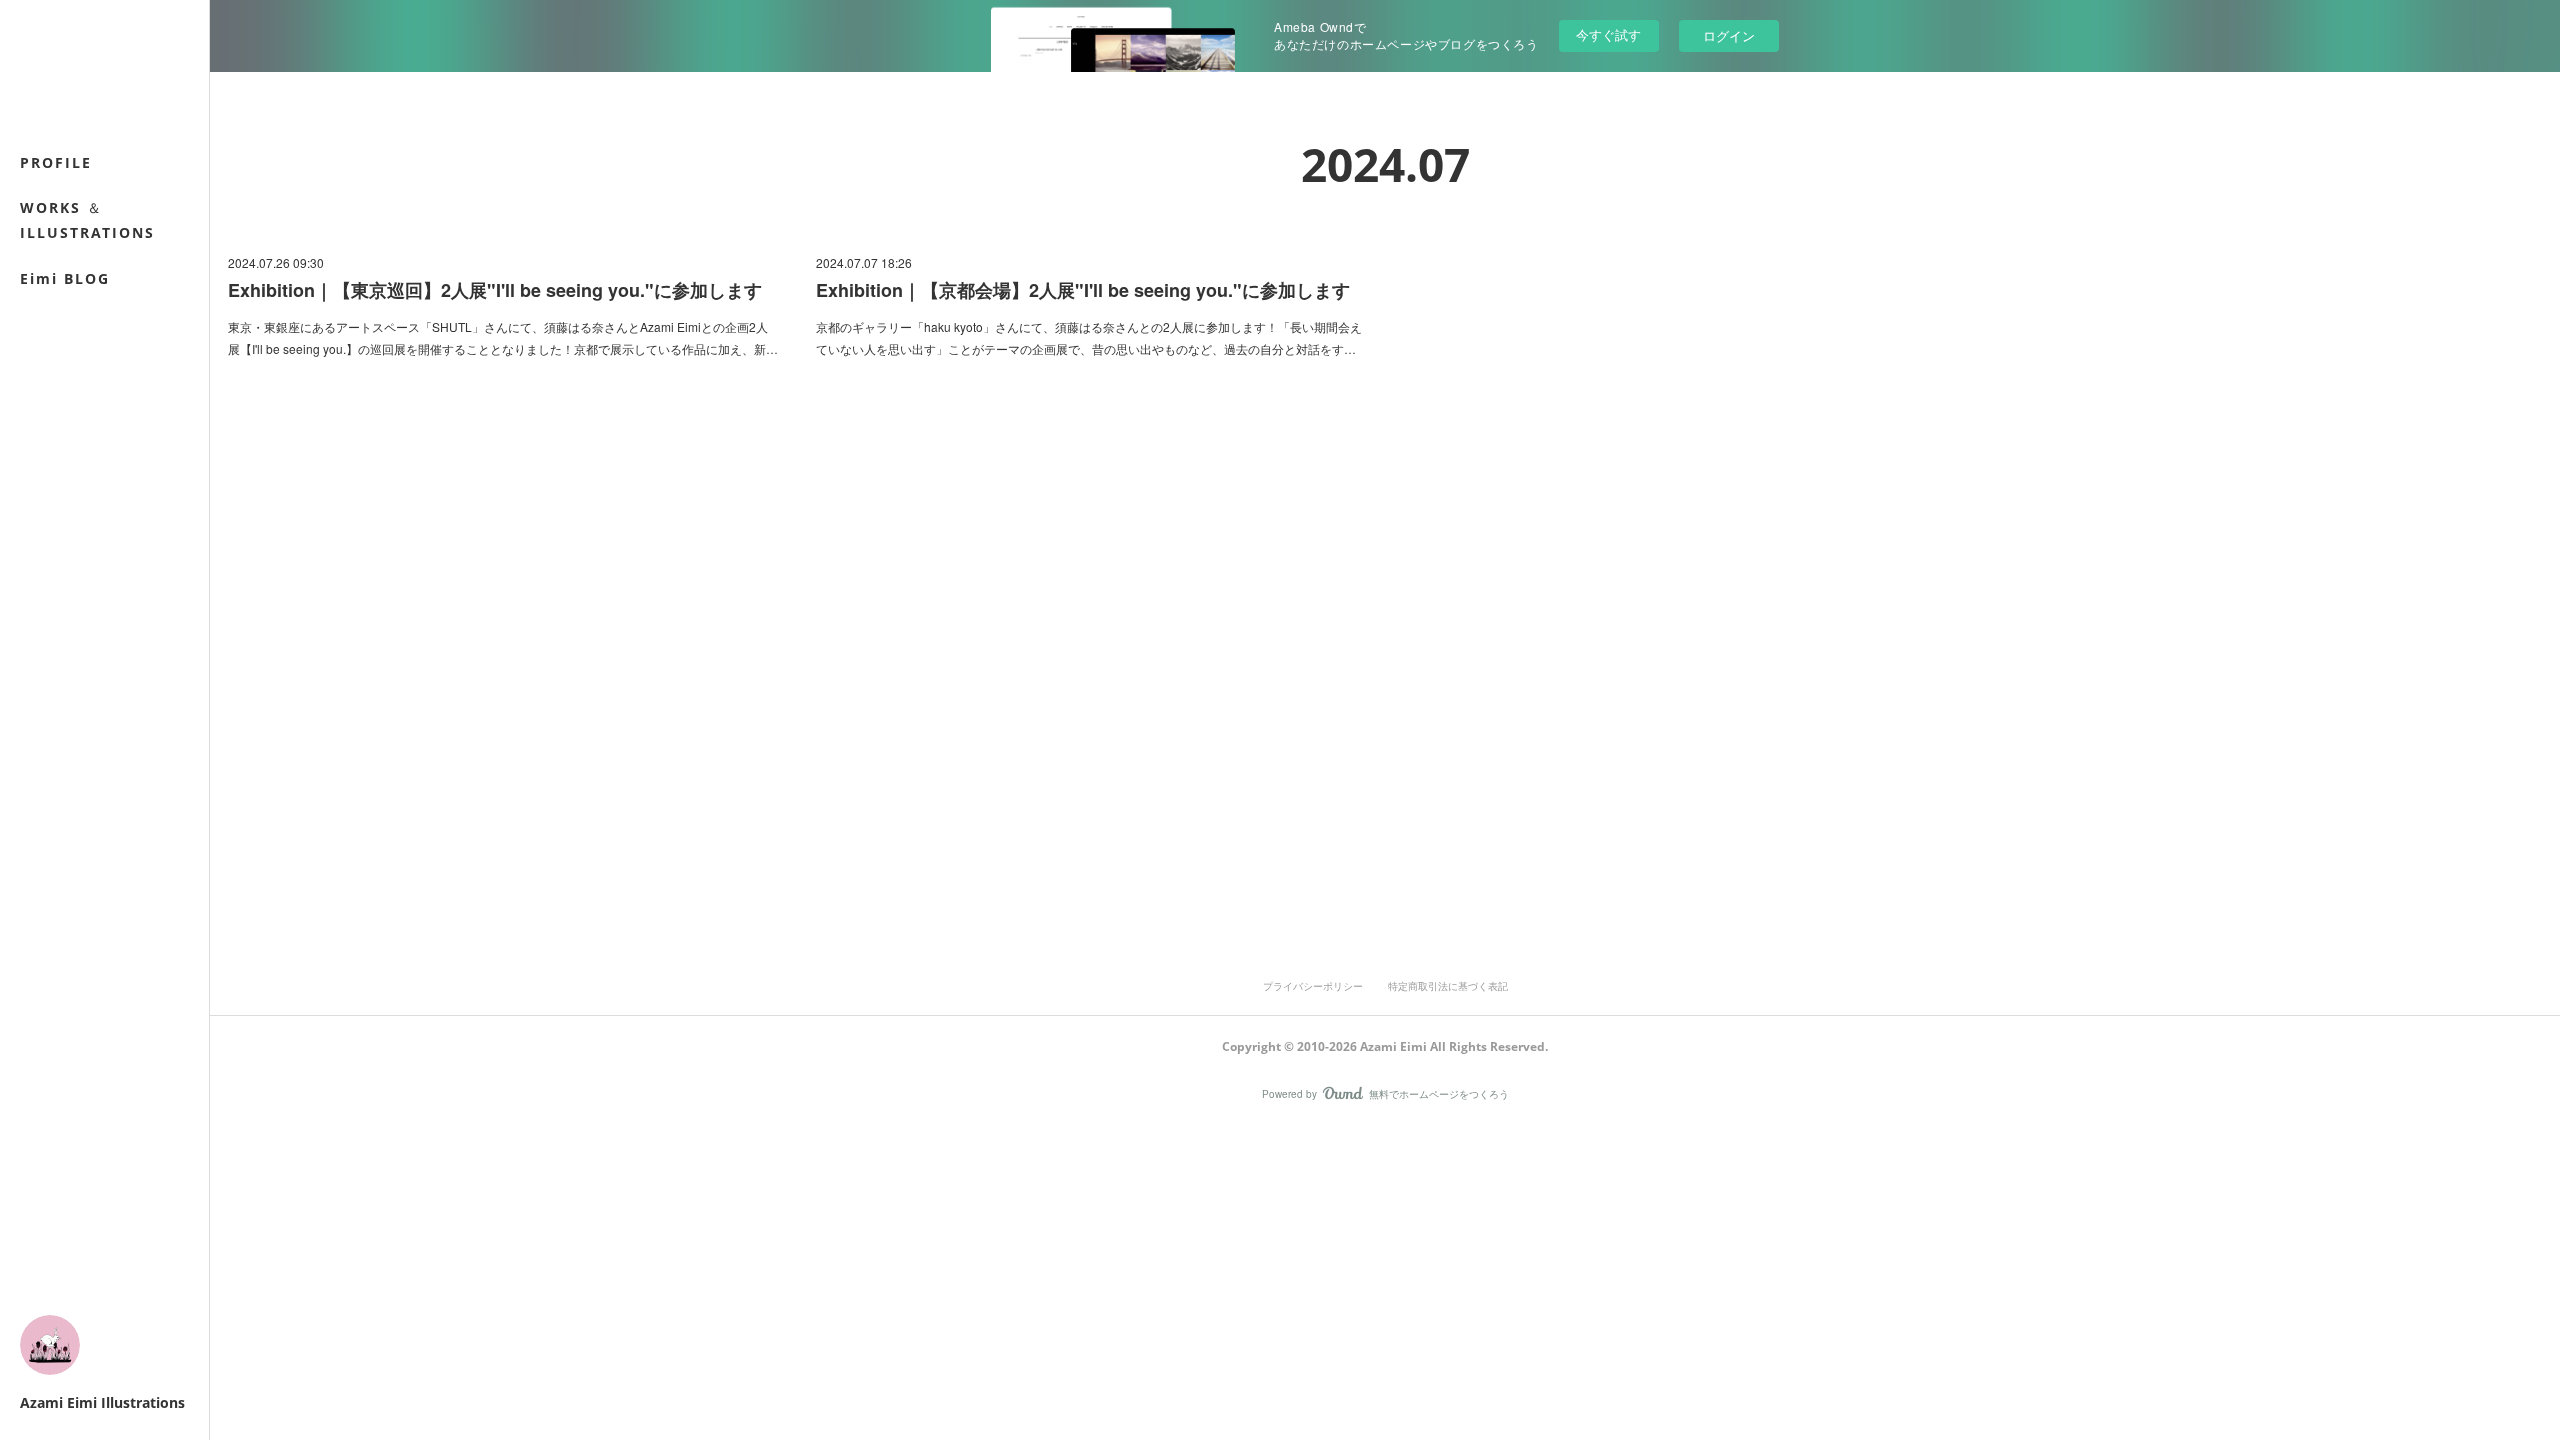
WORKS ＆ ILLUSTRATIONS (87, 220)
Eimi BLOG (65, 278)
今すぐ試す (1608, 34)
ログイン (1729, 35)
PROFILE (56, 162)
